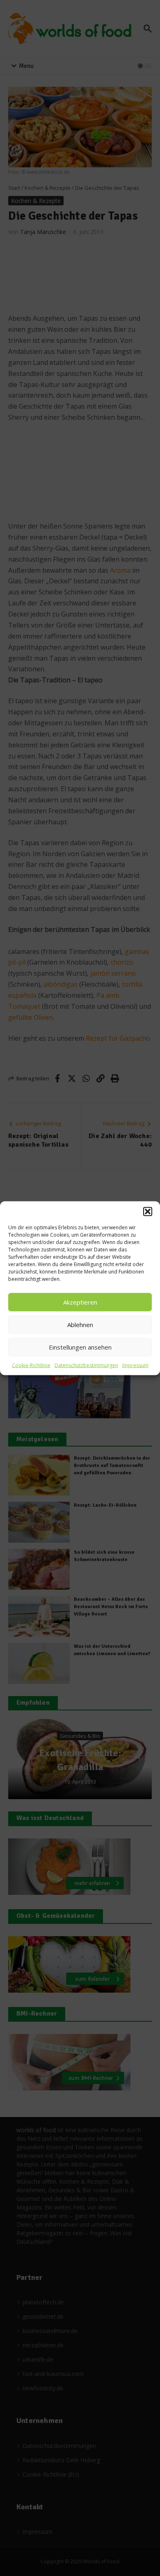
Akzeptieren (80, 1302)
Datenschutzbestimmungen (86, 1365)
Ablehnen (80, 1325)
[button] (148, 1211)
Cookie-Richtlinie (31, 1365)
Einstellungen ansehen (80, 1347)
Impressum (135, 1365)
